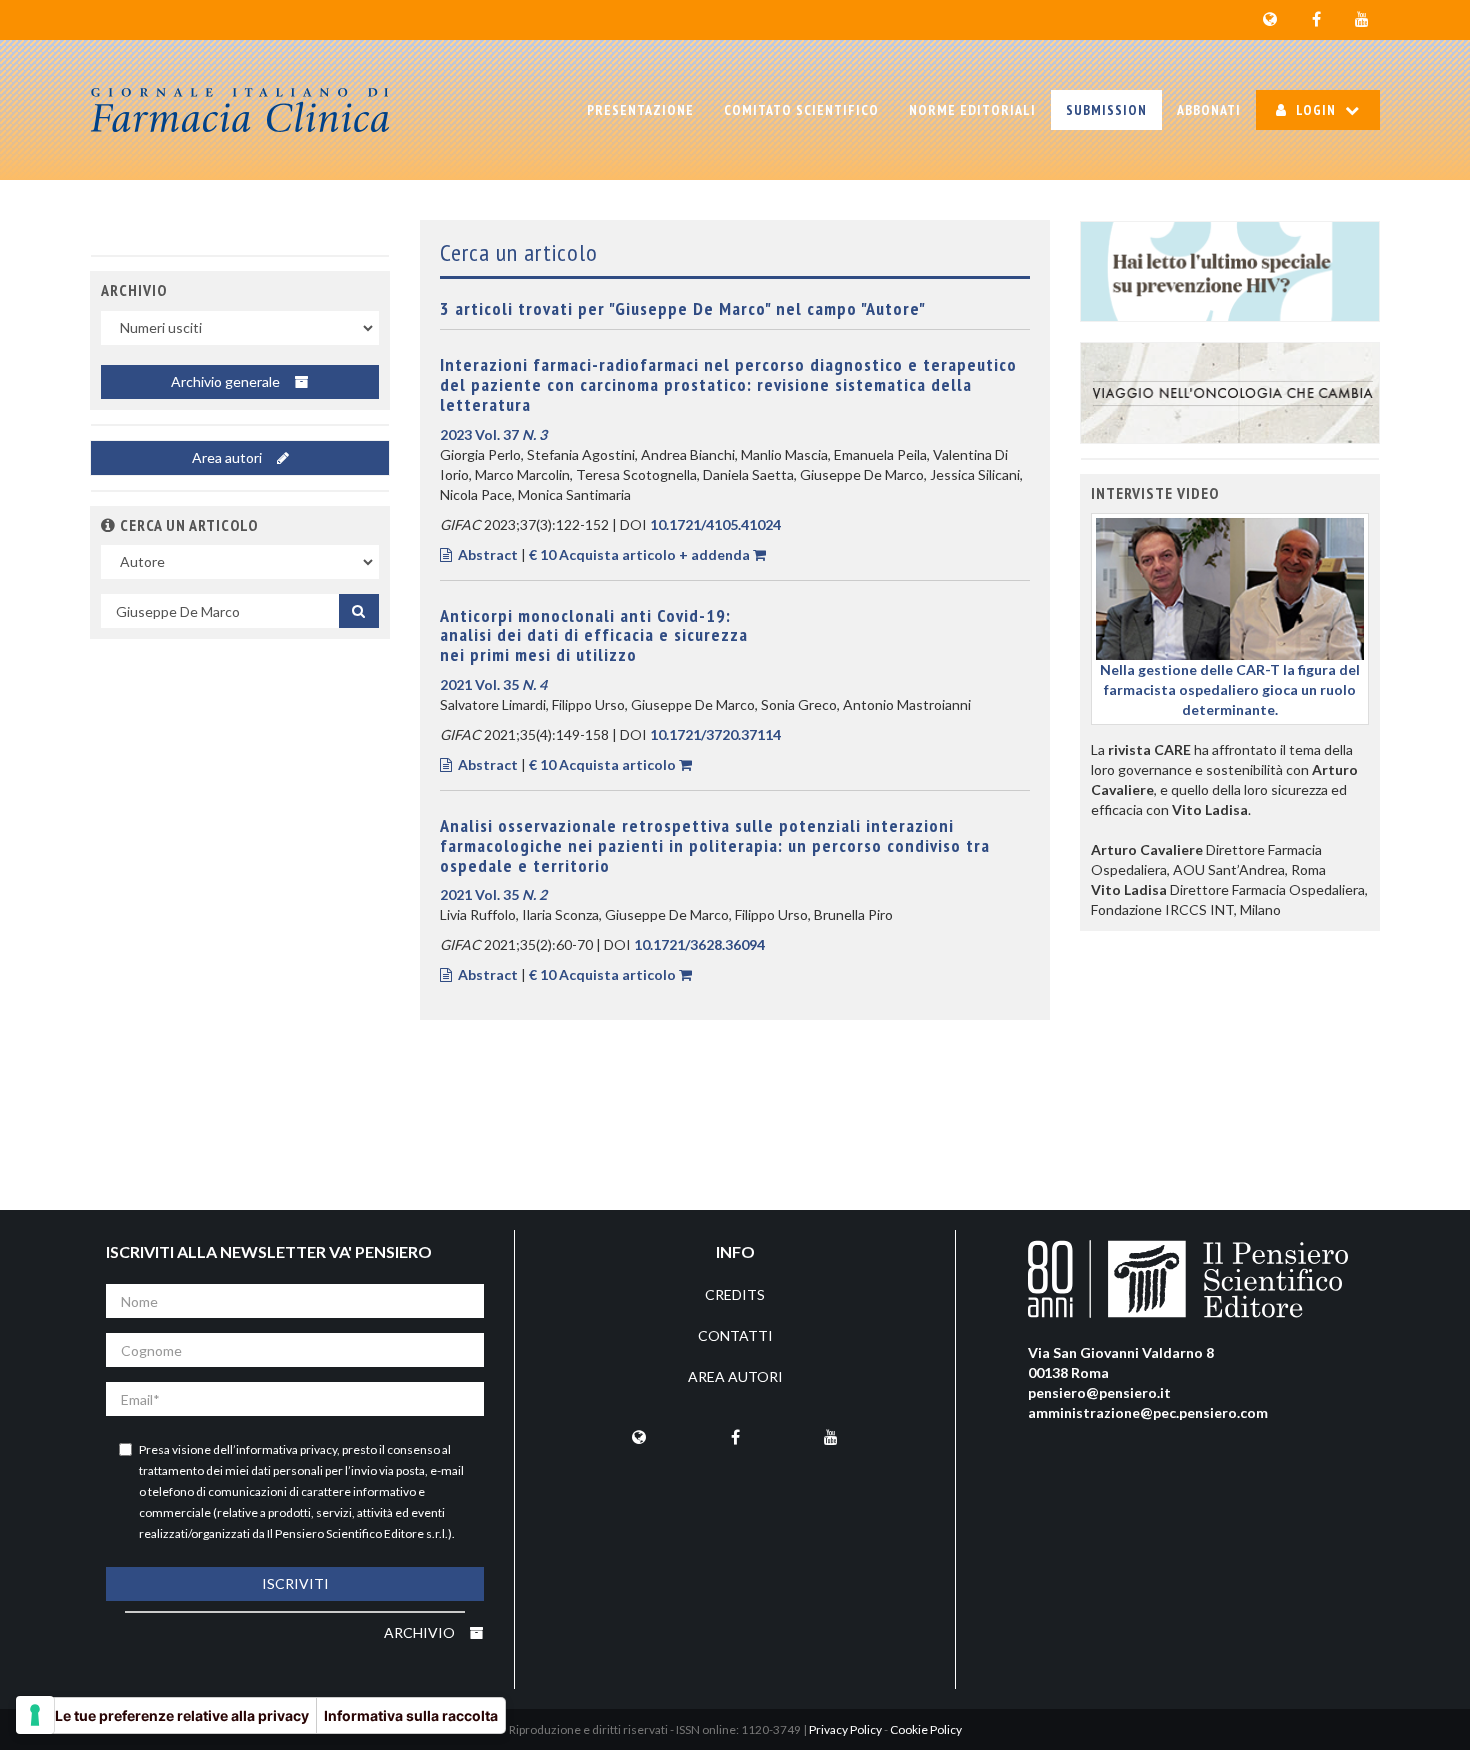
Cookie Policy (926, 1729)
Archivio (421, 1632)
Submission (1106, 110)
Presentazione (640, 110)
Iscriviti (295, 1583)
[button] (108, 525)
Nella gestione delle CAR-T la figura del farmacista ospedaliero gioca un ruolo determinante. (1230, 689)
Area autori (228, 457)
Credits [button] (735, 1294)
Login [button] (1316, 110)
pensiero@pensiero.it (1099, 1392)
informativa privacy (286, 1449)
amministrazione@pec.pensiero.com (1148, 1412)
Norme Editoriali (972, 110)
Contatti (735, 1335)
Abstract (488, 554)
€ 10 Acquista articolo (602, 764)
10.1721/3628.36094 (699, 944)
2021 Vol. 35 (493, 684)
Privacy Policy (845, 1729)
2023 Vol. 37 (493, 434)
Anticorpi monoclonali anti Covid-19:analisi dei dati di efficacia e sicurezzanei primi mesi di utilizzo (594, 635)
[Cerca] (359, 611)
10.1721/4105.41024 (715, 524)
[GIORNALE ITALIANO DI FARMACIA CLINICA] (240, 110)
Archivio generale (227, 381)
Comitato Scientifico (801, 110)
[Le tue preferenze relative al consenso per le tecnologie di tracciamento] (35, 1715)
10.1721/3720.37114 (715, 734)
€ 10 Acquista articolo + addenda (639, 554)
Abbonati (1209, 110)
